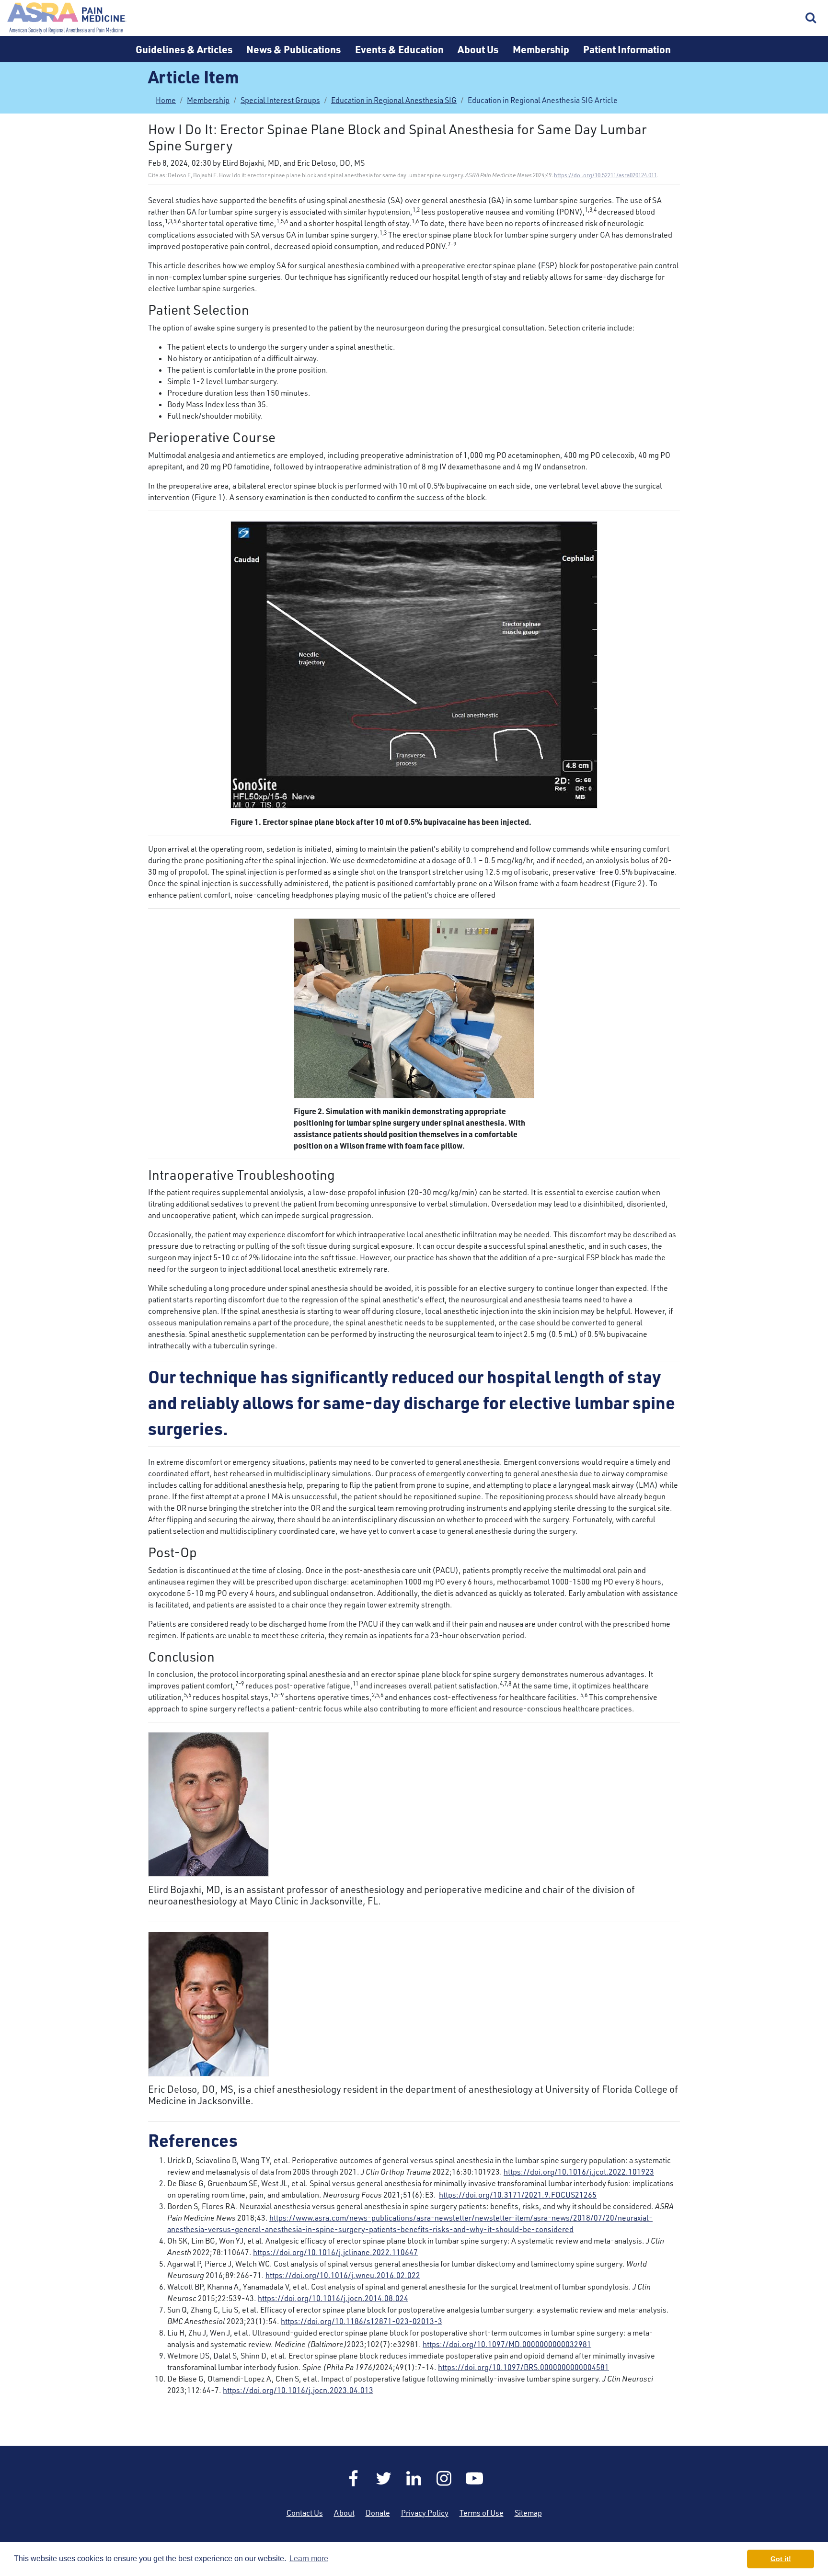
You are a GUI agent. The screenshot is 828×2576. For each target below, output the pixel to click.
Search (811, 18)
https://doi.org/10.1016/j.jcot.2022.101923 (579, 2172)
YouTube (474, 2478)
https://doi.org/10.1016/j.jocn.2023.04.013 (298, 2390)
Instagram (444, 2478)
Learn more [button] (309, 2559)
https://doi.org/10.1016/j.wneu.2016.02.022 (343, 2275)
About (344, 2513)
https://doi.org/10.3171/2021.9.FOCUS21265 (518, 2195)
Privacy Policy (425, 2513)
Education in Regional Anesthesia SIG (394, 100)
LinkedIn (414, 2478)
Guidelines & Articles (184, 49)
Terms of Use (482, 2513)
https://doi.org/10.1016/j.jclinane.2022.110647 (335, 2252)
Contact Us (305, 2513)
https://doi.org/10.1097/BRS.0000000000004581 (523, 2367)
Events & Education (399, 49)
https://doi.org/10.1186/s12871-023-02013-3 (362, 2321)
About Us (478, 49)
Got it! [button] (781, 2559)
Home (67, 18)
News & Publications (293, 49)
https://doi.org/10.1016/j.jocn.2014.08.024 (333, 2298)
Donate (378, 2513)
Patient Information (627, 49)
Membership (541, 49)
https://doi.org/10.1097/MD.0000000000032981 (507, 2344)
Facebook (354, 2478)
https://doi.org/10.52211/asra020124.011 (605, 175)
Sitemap (528, 2513)
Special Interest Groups (280, 100)
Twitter (384, 2478)
